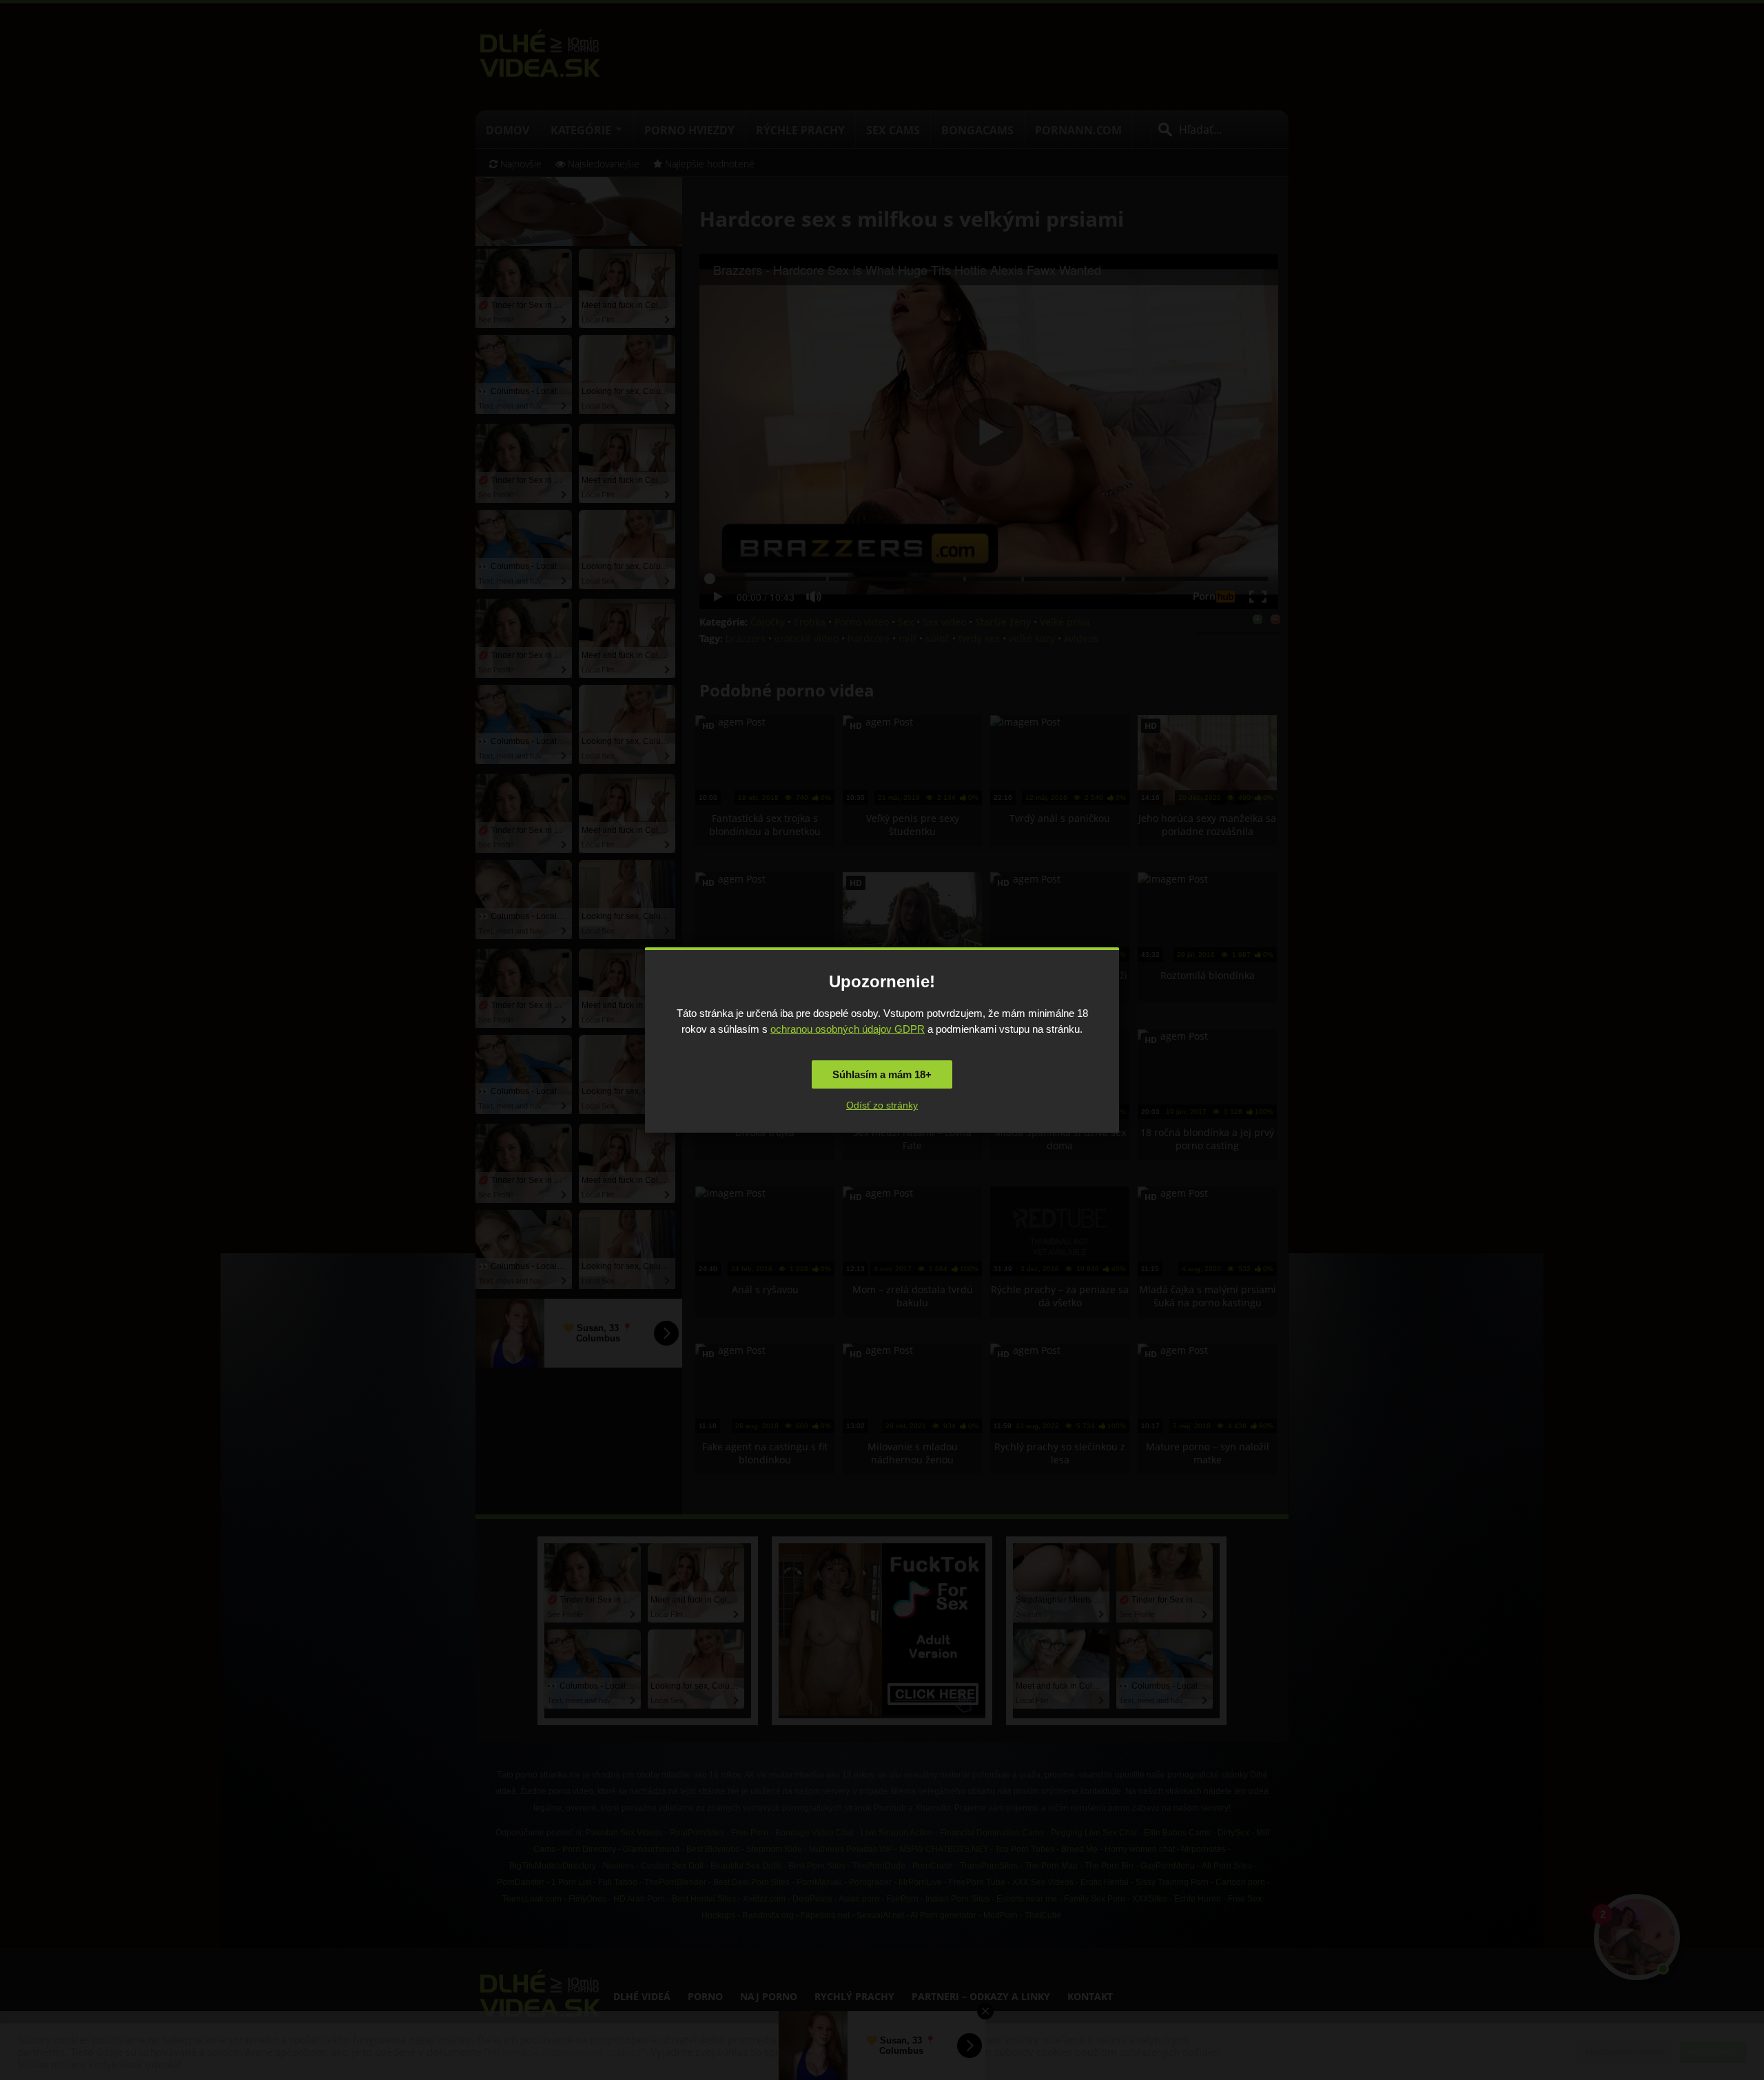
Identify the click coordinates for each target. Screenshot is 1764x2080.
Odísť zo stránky (882, 1105)
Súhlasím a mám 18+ (882, 1074)
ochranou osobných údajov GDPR (848, 1029)
